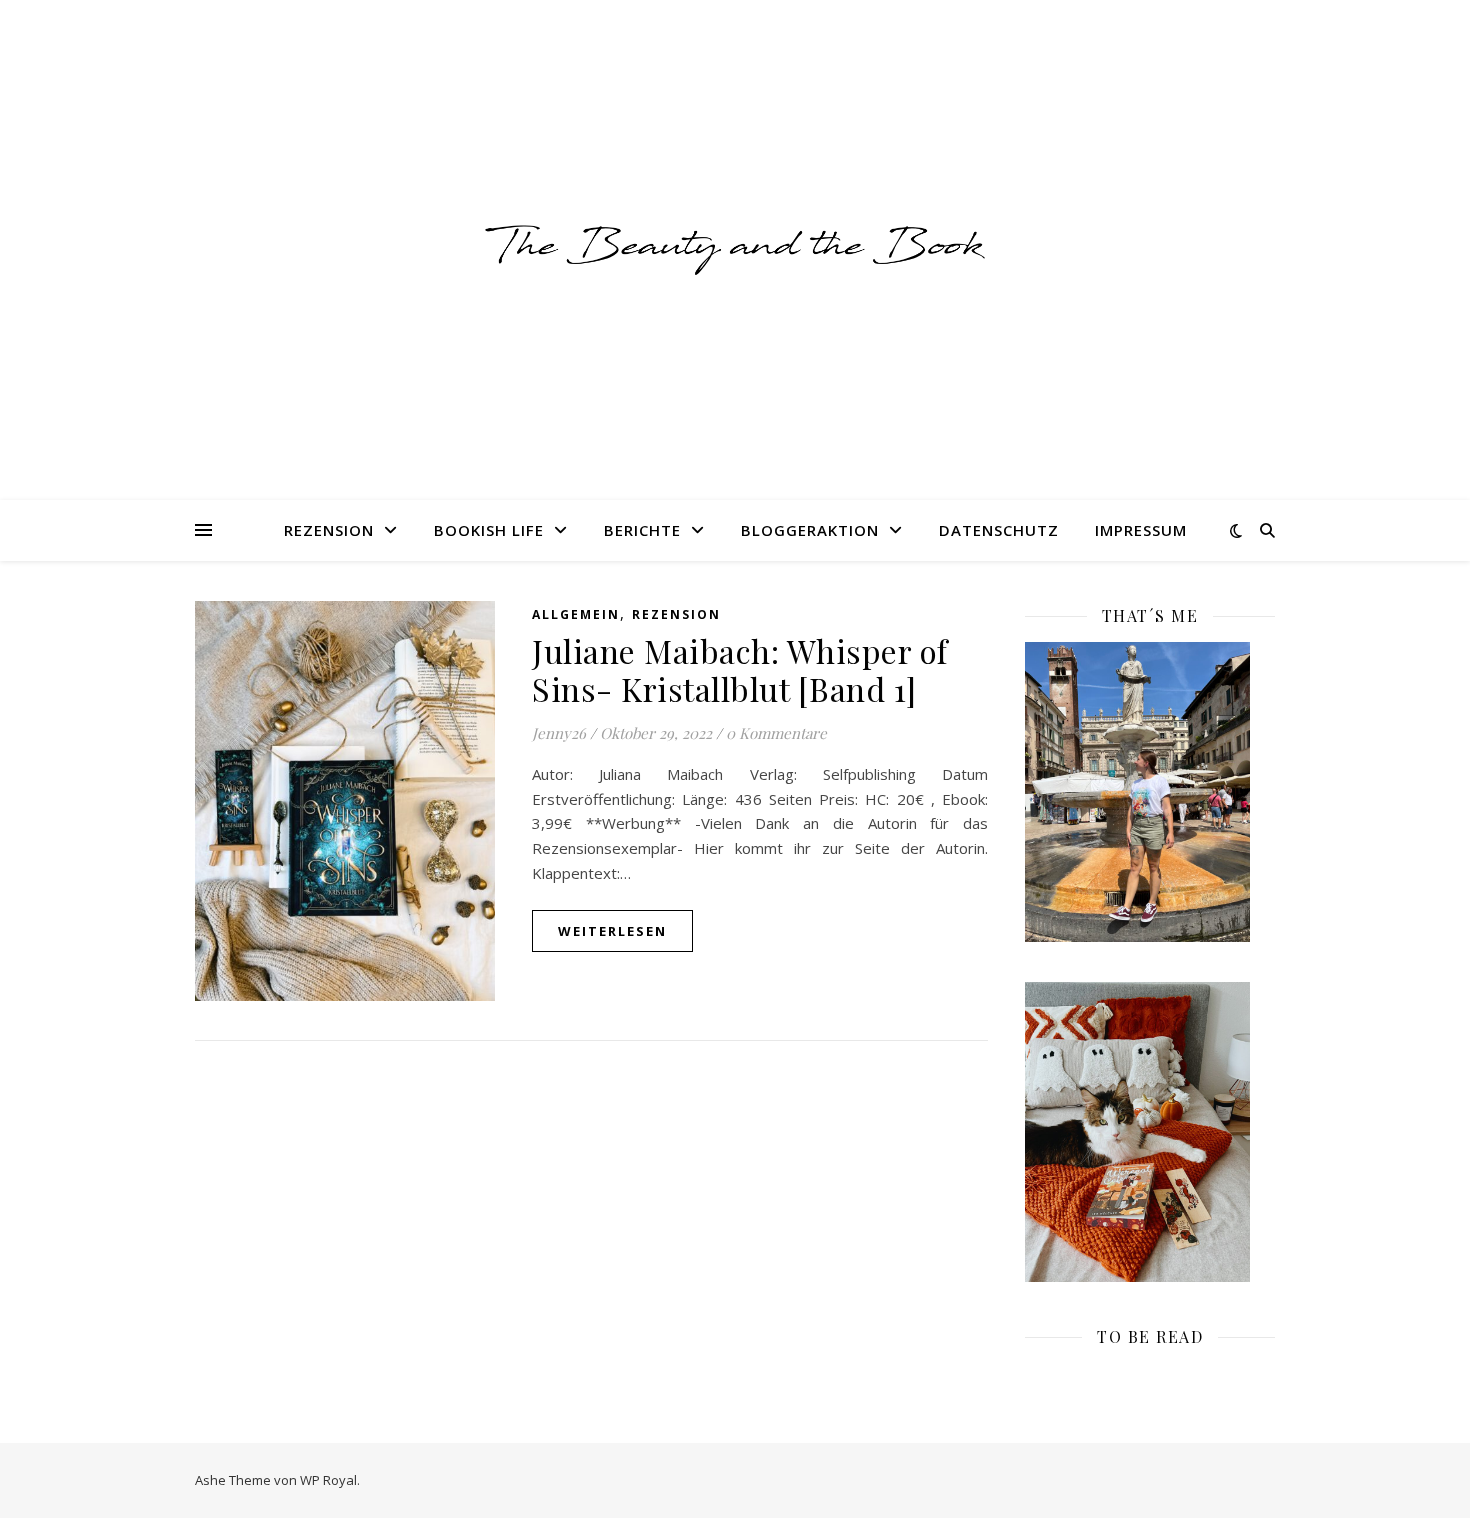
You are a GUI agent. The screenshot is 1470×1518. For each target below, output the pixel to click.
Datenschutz (999, 530)
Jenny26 (559, 733)
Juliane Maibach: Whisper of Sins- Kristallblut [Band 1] (740, 669)
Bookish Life (489, 530)
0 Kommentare (776, 733)
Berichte (642, 530)
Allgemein (576, 614)
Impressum (1141, 530)
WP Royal (328, 1480)
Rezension (329, 530)
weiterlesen (612, 931)
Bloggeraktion (810, 530)
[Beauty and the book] (735, 249)
